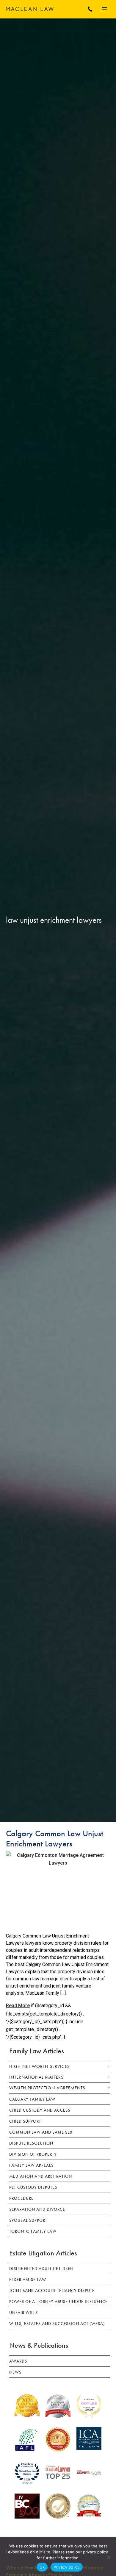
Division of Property (33, 2154)
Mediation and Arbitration (41, 2176)
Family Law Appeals (31, 2165)
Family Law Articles (37, 2051)
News (15, 2372)
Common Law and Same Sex (41, 2132)
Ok (42, 2567)
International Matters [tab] (36, 2077)
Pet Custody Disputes (33, 2187)
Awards (18, 2361)
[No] (109, 2557)
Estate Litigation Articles (43, 2253)
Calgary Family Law (32, 2099)
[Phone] (90, 9)
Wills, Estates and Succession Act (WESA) (57, 2324)
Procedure (21, 2198)
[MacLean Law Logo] (30, 9)
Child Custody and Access (40, 2110)
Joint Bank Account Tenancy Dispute (52, 2291)
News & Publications (39, 2345)
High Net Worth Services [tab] (40, 2066)
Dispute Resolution (31, 2143)
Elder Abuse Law (28, 2280)
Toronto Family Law (33, 2231)
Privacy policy (67, 2567)
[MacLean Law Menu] (106, 9)
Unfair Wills (23, 2313)
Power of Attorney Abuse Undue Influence (58, 2302)
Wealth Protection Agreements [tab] (47, 2088)
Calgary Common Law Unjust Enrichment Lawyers (55, 1839)
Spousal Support (28, 2220)
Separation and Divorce (37, 2209)
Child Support (25, 2121)
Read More (18, 2006)
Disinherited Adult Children (41, 2269)
